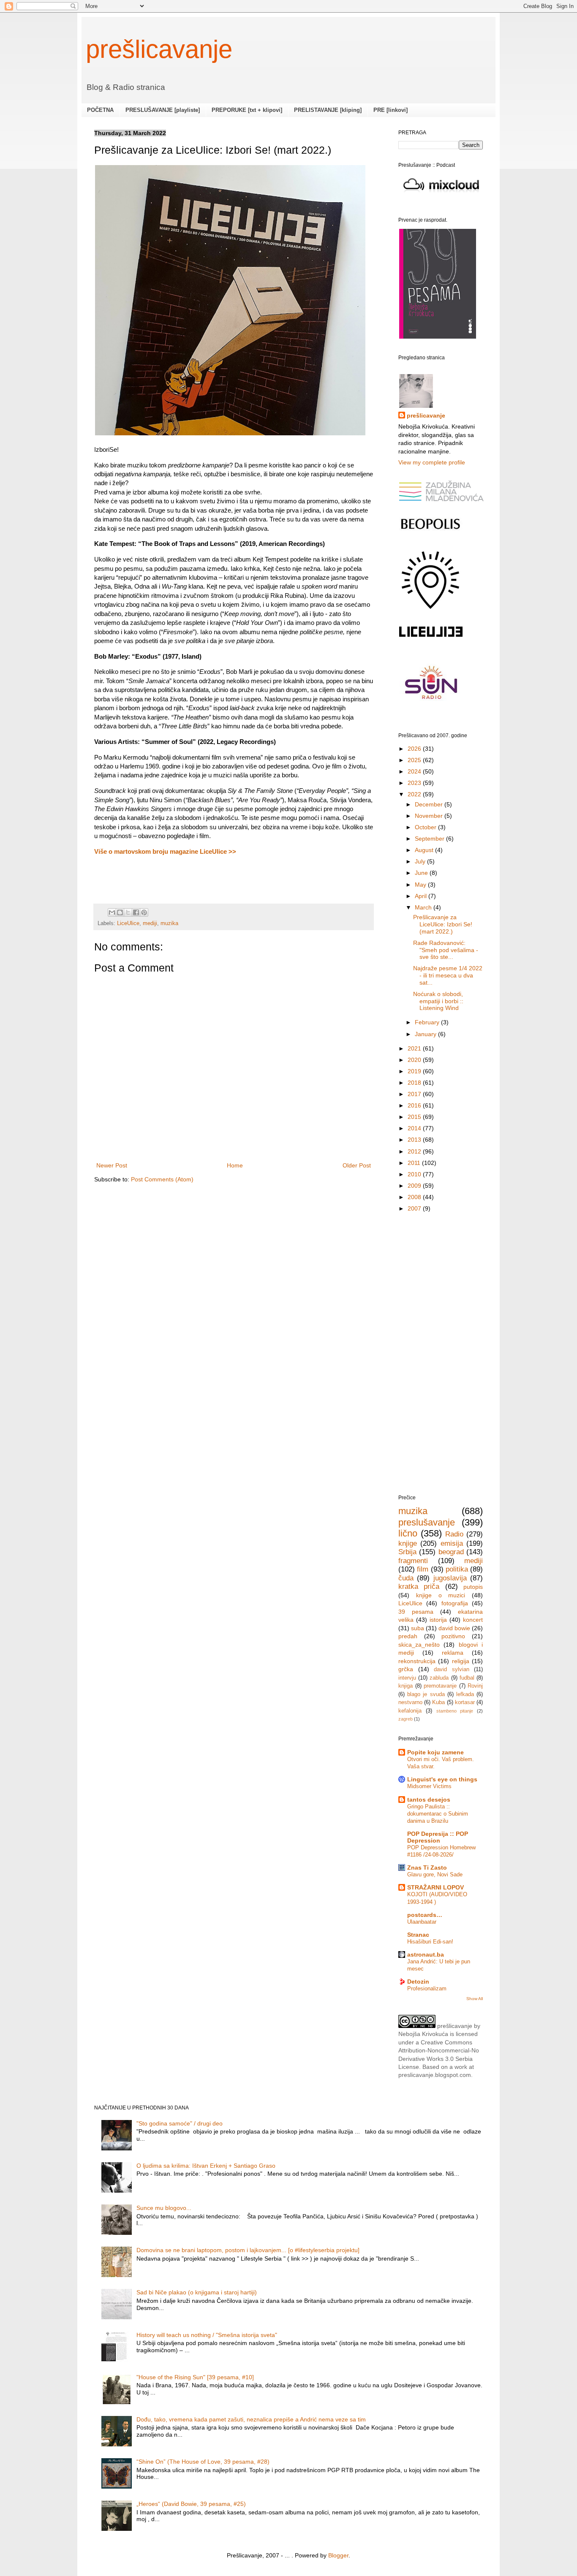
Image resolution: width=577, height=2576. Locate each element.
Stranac (418, 1935)
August (425, 850)
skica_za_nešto (419, 1645)
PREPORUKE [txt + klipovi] (247, 110)
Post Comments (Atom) (162, 1179)
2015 (415, 1117)
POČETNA (100, 110)
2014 (415, 1128)
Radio (454, 1534)
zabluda (439, 1678)
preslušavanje (427, 1522)
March (424, 907)
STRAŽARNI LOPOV (435, 1887)
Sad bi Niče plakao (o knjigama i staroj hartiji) (197, 2292)
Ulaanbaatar (422, 1922)
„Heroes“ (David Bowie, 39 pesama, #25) (191, 2504)
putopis (473, 1587)
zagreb (406, 1719)
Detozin (418, 1982)
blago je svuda (426, 1694)
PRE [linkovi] (391, 110)
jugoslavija (450, 1578)
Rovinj (475, 1686)
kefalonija (410, 1711)
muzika (169, 923)
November (430, 816)
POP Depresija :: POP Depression (438, 1837)
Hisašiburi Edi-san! (430, 1942)
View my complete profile (432, 462)
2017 (415, 1094)
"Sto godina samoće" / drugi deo (180, 2123)
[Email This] (112, 912)
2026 (415, 749)
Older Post (357, 1165)
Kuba (438, 1702)
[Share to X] (128, 912)
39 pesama (416, 1612)
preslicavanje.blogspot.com (435, 2075)
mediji (150, 923)
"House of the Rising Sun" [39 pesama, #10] (195, 2377)
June (422, 873)
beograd (451, 1552)
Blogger (338, 2555)
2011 (415, 1163)
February (428, 1022)
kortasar (465, 1702)
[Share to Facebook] (136, 912)
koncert (473, 1620)
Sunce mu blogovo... (164, 2208)
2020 (415, 1060)
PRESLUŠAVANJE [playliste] (163, 110)
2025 (415, 760)
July (421, 861)
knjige (408, 1543)
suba (418, 1628)
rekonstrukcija (417, 1661)
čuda (406, 1578)
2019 (415, 1071)
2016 (415, 1105)
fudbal (467, 1678)
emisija (452, 1543)
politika (457, 1569)
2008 (415, 1197)
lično (408, 1533)
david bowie (454, 1628)
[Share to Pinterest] (144, 912)
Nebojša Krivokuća (423, 2034)
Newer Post (112, 1165)
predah (408, 1636)
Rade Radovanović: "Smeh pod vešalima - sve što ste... (446, 950)
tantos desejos (429, 1800)
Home (235, 1165)
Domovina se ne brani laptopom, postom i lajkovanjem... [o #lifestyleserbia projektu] (248, 2250)
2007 (415, 1208)
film (423, 1569)
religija (461, 1661)
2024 (415, 771)
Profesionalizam (427, 1988)
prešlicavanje (159, 49)
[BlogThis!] (120, 912)
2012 (415, 1151)
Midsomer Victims (429, 1786)
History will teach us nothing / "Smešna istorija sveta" (207, 2335)
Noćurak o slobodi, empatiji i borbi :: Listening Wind (438, 1001)
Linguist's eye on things (442, 1779)
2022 (415, 794)
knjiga (406, 1686)
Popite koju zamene (435, 1752)
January (426, 1034)
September (430, 839)
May (421, 885)
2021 (415, 1048)
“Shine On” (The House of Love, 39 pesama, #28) (203, 2462)
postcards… (425, 1915)
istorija (438, 1620)
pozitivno (453, 1636)
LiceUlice (128, 923)
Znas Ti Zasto (427, 1868)
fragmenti (413, 1561)
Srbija (407, 1552)
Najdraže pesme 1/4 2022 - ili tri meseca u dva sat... (448, 975)
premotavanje (440, 1686)
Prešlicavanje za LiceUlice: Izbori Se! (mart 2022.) (443, 924)
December (430, 804)
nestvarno (410, 1702)
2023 (415, 783)
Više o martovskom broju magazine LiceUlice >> (165, 851)
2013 (415, 1140)
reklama (453, 1653)
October (426, 827)
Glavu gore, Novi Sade (435, 1874)
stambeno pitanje (455, 1711)
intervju (407, 1678)
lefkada (465, 1694)
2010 (415, 1174)
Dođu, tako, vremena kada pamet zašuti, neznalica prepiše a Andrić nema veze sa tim (251, 2419)
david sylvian (452, 1669)
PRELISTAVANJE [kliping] (328, 110)
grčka (406, 1669)
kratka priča (419, 1587)
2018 (415, 1083)
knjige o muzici (441, 1595)
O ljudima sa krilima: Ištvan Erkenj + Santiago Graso (206, 2166)
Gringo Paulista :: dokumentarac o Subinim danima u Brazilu (438, 1814)
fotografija (455, 1603)
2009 (415, 1186)
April (422, 896)
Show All (475, 1999)
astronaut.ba (426, 1954)
